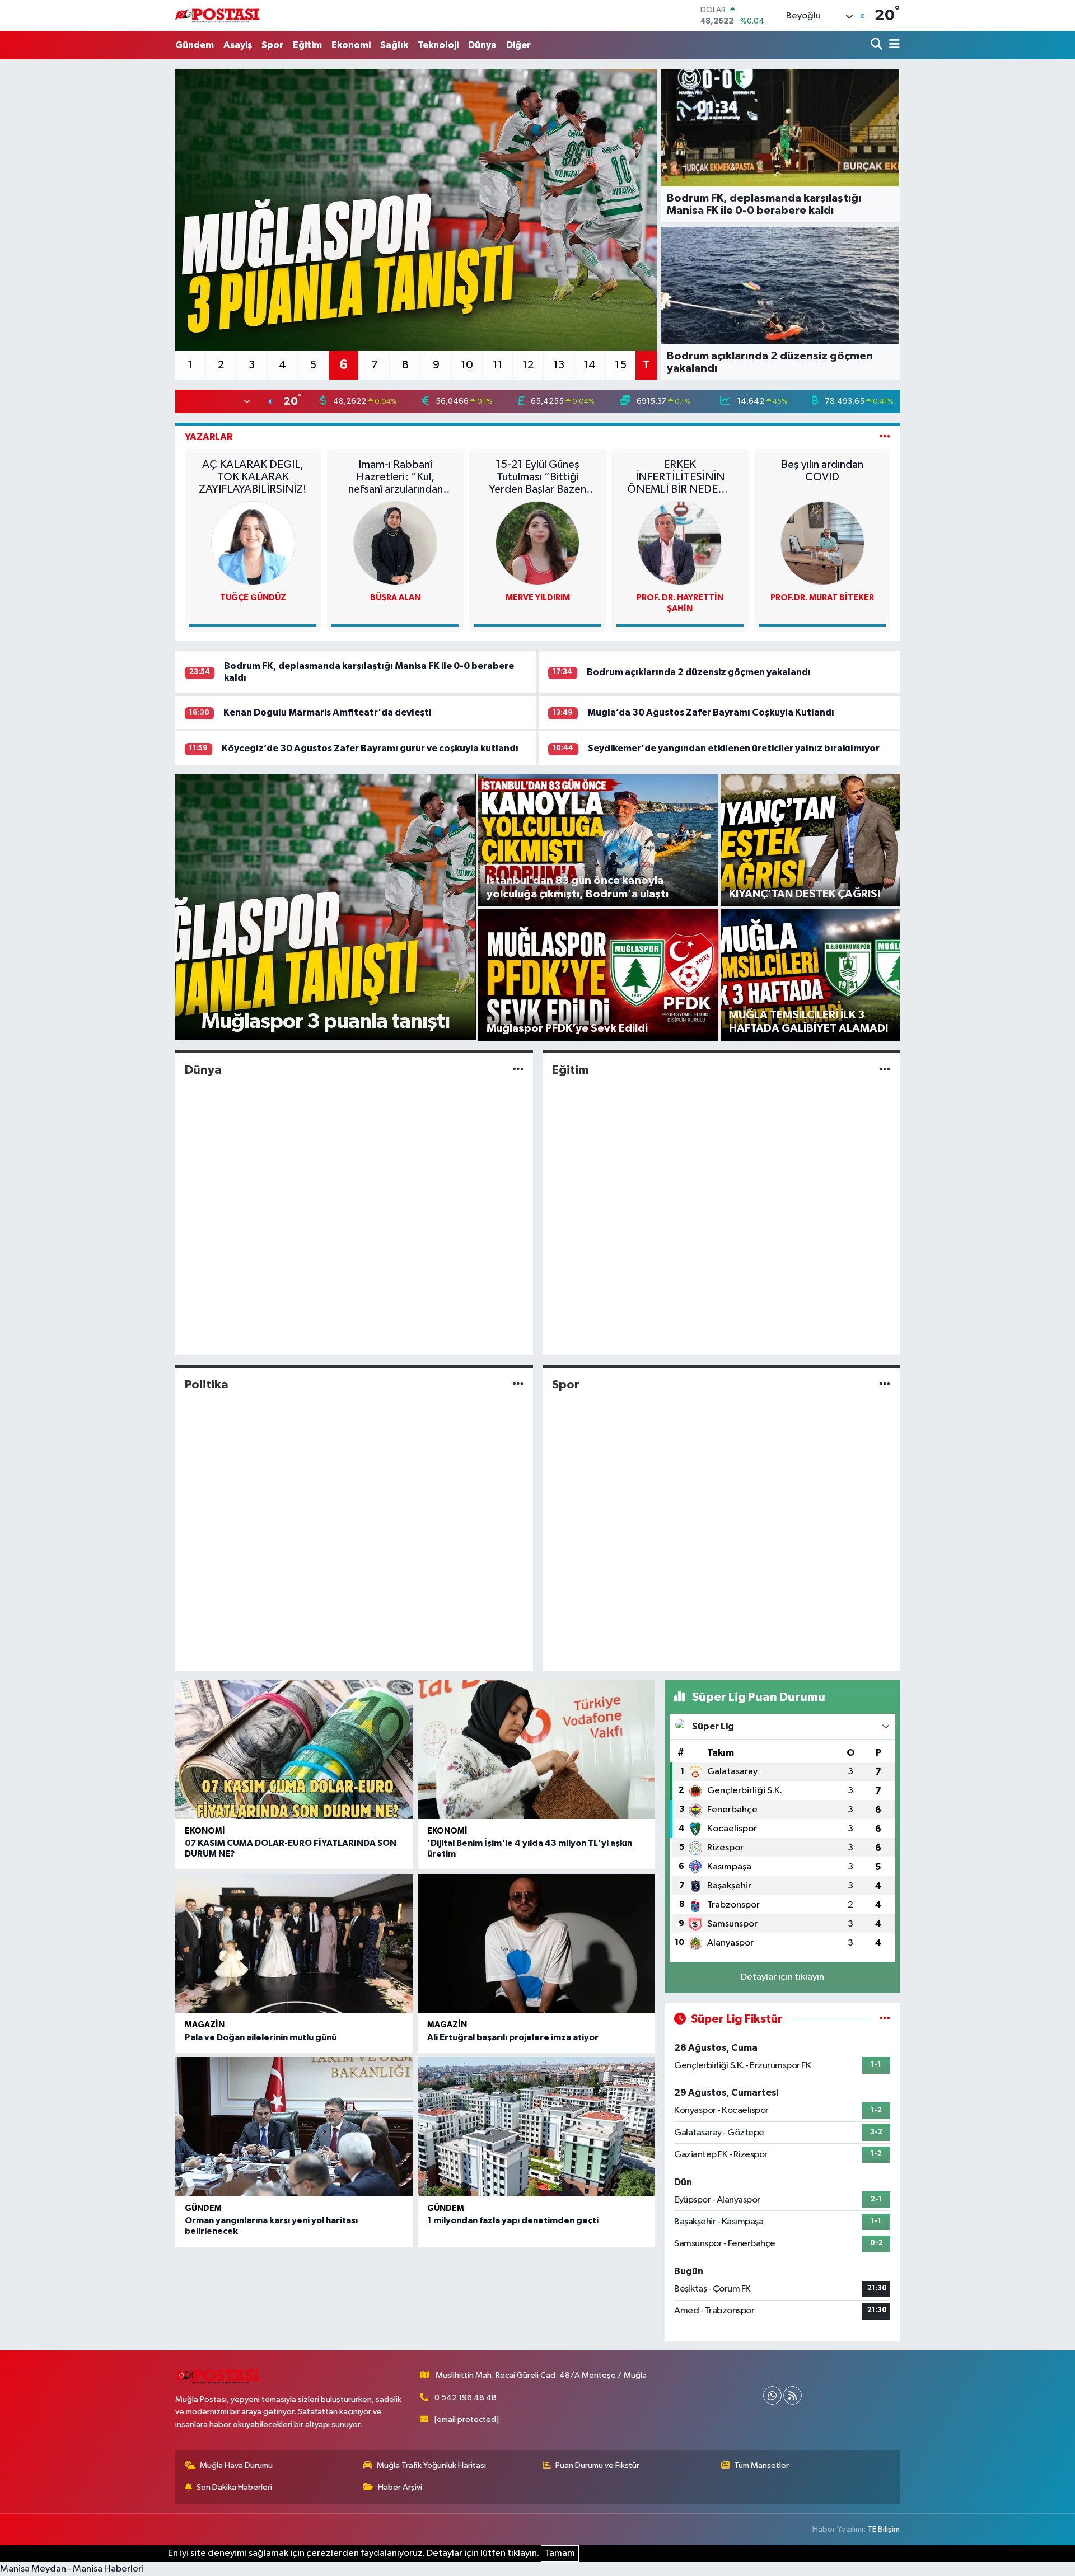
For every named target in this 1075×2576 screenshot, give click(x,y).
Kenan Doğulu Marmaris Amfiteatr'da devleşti (327, 712)
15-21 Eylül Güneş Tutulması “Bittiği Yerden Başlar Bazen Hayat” (537, 477)
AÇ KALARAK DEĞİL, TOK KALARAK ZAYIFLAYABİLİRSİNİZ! (253, 477)
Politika (207, 1385)
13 (559, 365)
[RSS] (793, 2395)
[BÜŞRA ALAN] (395, 543)
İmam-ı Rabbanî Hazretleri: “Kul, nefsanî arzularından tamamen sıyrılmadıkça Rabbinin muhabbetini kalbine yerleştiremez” (396, 477)
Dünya (482, 45)
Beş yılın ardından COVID (822, 471)
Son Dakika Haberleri (234, 2487)
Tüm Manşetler (761, 2465)
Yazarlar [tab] (209, 437)
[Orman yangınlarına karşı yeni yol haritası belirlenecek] (294, 2127)
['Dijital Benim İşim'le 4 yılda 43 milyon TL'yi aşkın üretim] (536, 1750)
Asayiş (238, 45)
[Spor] (885, 1385)
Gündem (195, 45)
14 (590, 365)
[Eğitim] (885, 1070)
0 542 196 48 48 (466, 2398)
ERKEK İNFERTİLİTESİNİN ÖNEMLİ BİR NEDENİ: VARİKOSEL (680, 477)
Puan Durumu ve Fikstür (597, 2465)
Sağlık (394, 45)
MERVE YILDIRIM (538, 598)
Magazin (205, 2025)
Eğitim (307, 45)
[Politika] (518, 1385)
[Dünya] (518, 1070)
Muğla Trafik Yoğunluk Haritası (431, 2465)
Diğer (518, 45)
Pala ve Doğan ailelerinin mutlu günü (261, 2037)
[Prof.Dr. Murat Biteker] (822, 543)
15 (621, 365)
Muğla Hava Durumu (236, 2465)
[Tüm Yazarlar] (885, 437)
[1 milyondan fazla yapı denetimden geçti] (536, 2127)
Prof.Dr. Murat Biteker (822, 598)
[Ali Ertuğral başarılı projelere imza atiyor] (536, 1944)
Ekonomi (351, 45)
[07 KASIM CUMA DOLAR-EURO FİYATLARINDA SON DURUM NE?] (294, 1750)
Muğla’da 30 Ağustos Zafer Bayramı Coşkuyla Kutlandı (711, 712)
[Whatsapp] (772, 2395)
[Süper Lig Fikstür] (885, 2019)
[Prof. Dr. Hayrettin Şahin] (680, 543)
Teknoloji (438, 45)
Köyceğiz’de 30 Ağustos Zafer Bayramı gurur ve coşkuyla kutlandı (370, 748)
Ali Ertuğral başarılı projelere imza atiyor (513, 2037)
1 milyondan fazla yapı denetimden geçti (513, 2220)
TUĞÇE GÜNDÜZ (253, 598)
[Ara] (878, 45)
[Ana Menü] (892, 45)
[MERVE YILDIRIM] (537, 543)
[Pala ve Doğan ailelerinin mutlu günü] (294, 1944)
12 (528, 365)
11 (498, 365)
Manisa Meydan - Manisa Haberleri (72, 2569)
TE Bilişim (884, 2529)
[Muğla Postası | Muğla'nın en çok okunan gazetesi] (217, 15)
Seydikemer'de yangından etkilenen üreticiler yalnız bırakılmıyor (734, 748)
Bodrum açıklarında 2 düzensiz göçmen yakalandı (699, 672)
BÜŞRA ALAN (395, 598)
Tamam (560, 2553)
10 (467, 365)
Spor (272, 45)
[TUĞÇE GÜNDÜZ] (253, 543)
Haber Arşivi (400, 2487)
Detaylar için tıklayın (782, 1977)
